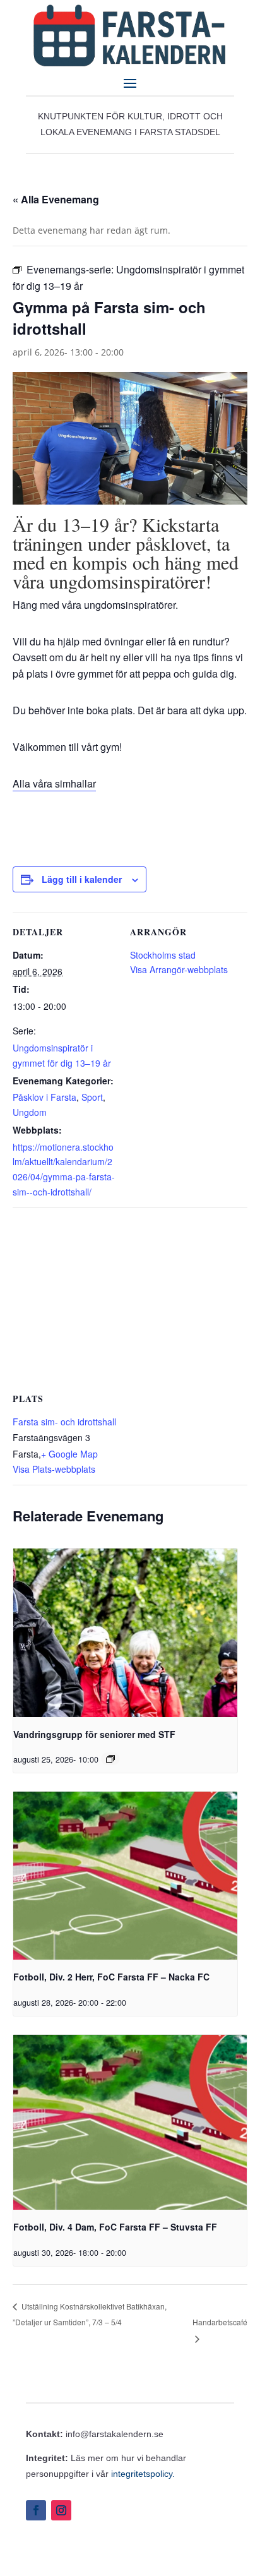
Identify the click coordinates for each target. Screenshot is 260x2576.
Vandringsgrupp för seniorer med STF (94, 1734)
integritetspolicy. (143, 2474)
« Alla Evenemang (56, 199)
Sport (92, 1097)
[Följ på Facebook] (36, 2510)
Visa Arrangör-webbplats (179, 969)
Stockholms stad (163, 955)
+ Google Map (69, 1454)
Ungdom (30, 1112)
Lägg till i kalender (82, 879)
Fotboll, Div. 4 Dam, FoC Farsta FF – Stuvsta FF (115, 2227)
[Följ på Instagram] (61, 2510)
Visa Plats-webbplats (54, 1469)
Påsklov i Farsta (44, 1097)
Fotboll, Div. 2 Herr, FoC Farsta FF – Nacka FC (111, 1977)
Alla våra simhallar (54, 783)
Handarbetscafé (220, 2322)
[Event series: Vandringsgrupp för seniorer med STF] (110, 1759)
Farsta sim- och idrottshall (64, 1422)
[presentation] (125, 1632)
